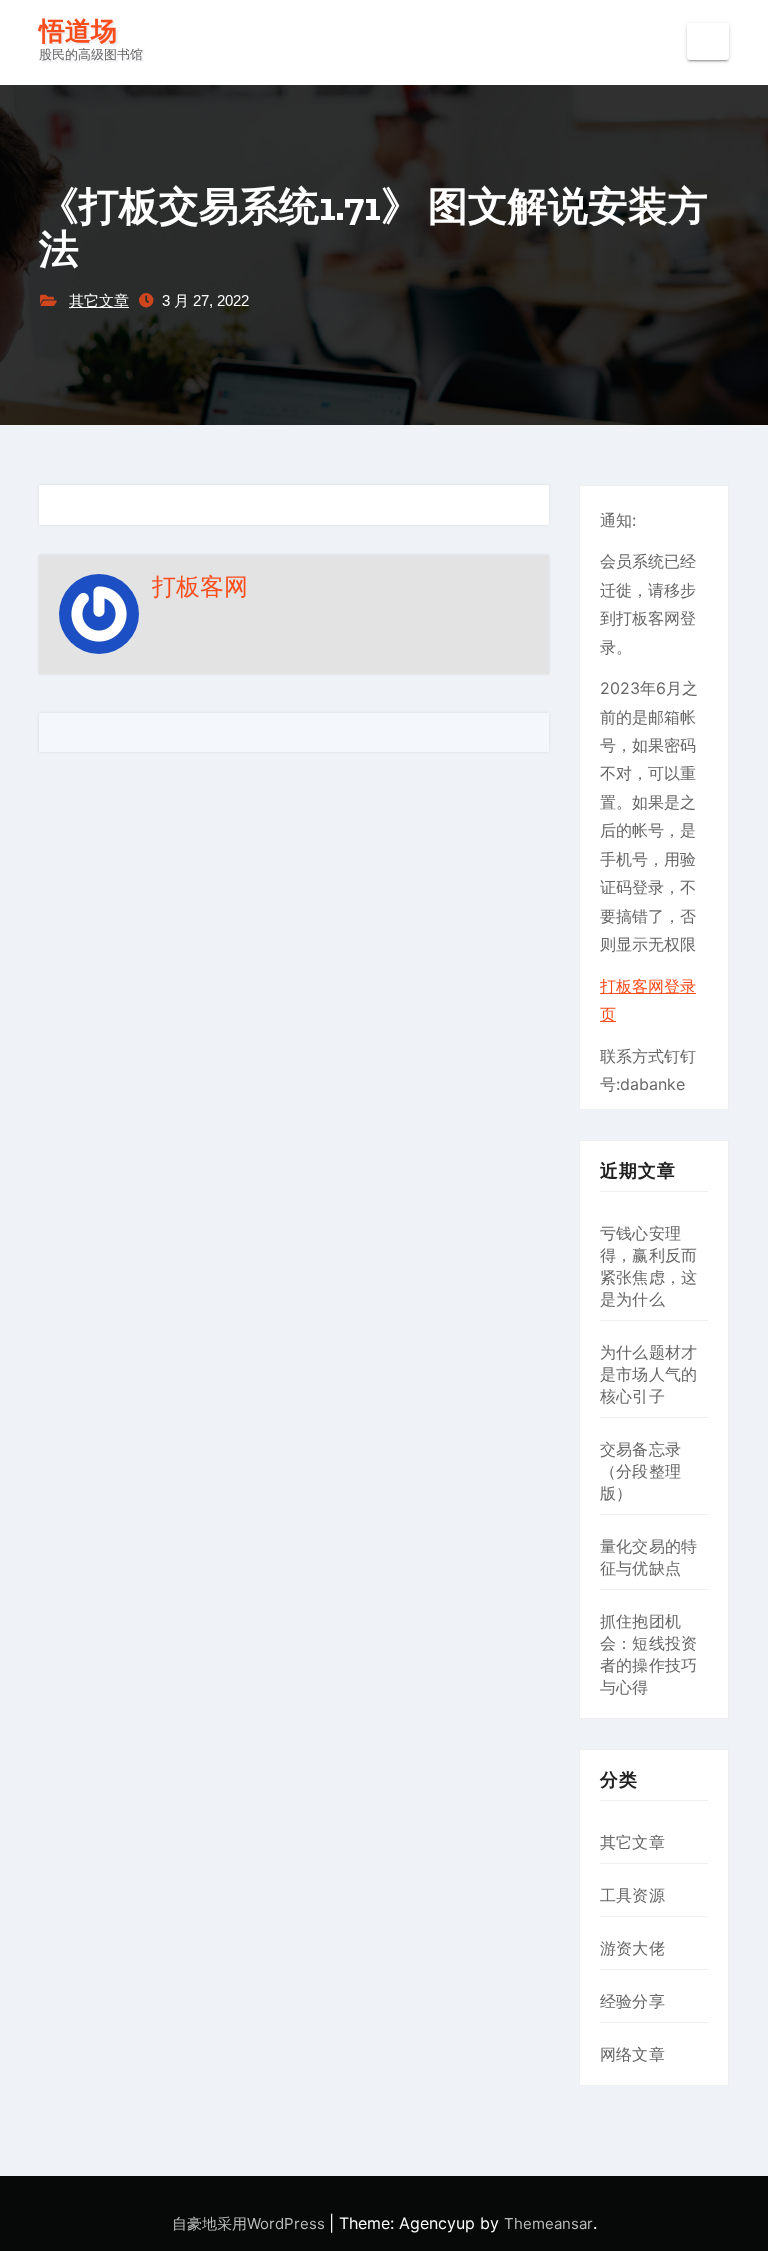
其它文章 (99, 300)
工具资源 (632, 1895)
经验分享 (632, 2001)
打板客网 (200, 586)
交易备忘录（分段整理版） (640, 1471)
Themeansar (548, 2223)
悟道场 (78, 31)
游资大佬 (632, 1948)
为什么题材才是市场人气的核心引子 (648, 1374)
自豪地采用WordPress (250, 2223)
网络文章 (632, 2054)
